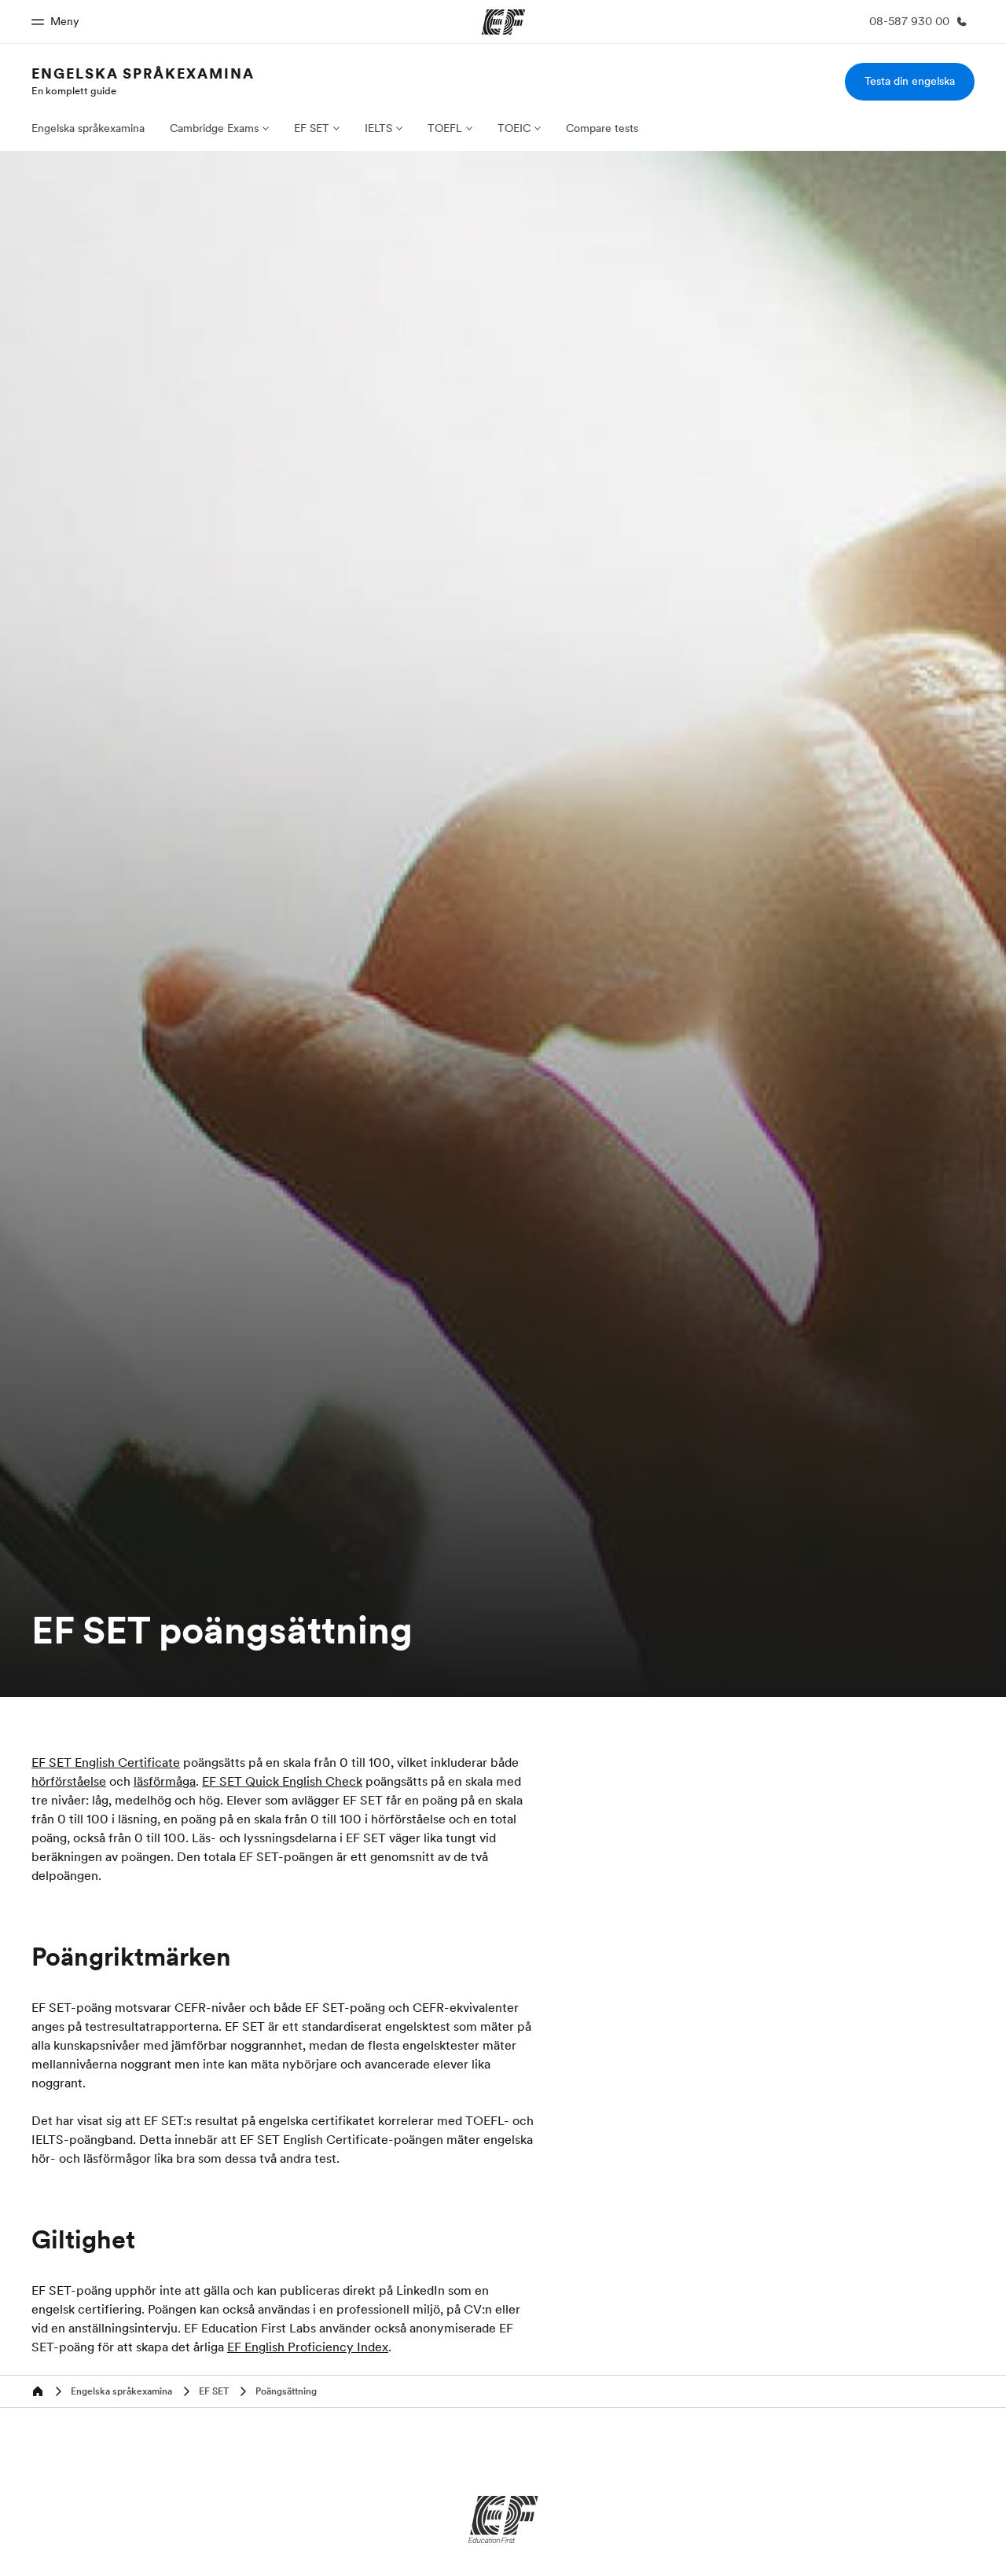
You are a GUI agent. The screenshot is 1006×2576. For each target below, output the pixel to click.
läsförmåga (165, 1781)
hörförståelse (69, 1781)
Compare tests (602, 128)
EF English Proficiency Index (308, 2347)
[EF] (503, 2519)
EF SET (312, 128)
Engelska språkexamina (143, 73)
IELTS (378, 128)
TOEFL (445, 128)
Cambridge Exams (214, 128)
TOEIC (514, 128)
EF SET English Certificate (106, 1762)
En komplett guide (74, 90)
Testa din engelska (910, 81)
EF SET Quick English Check (282, 1781)
